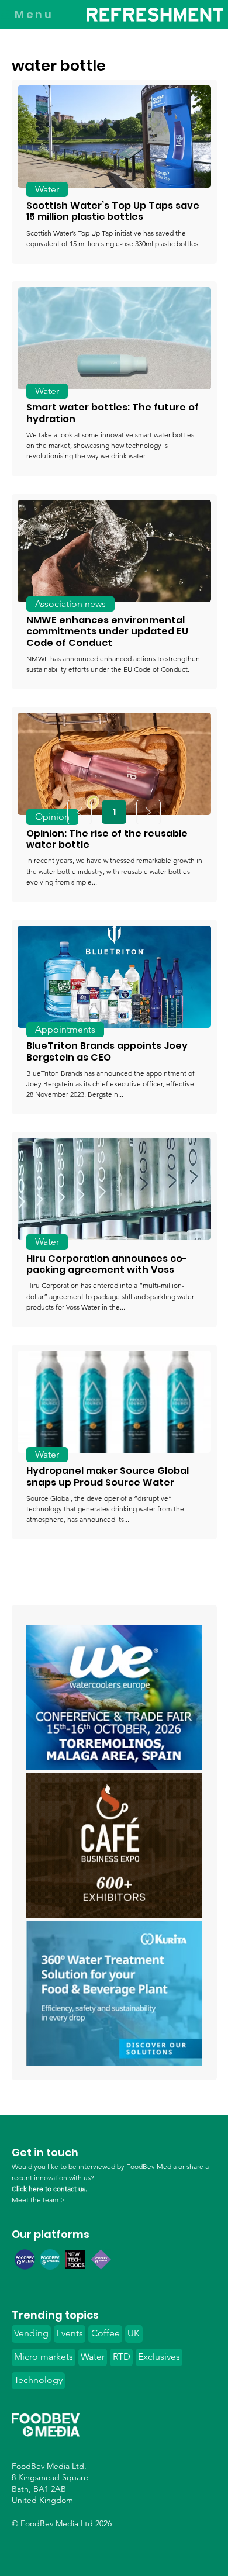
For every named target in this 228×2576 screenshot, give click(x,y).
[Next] (148, 812)
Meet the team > (38, 2200)
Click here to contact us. (49, 2189)
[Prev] (80, 812)
